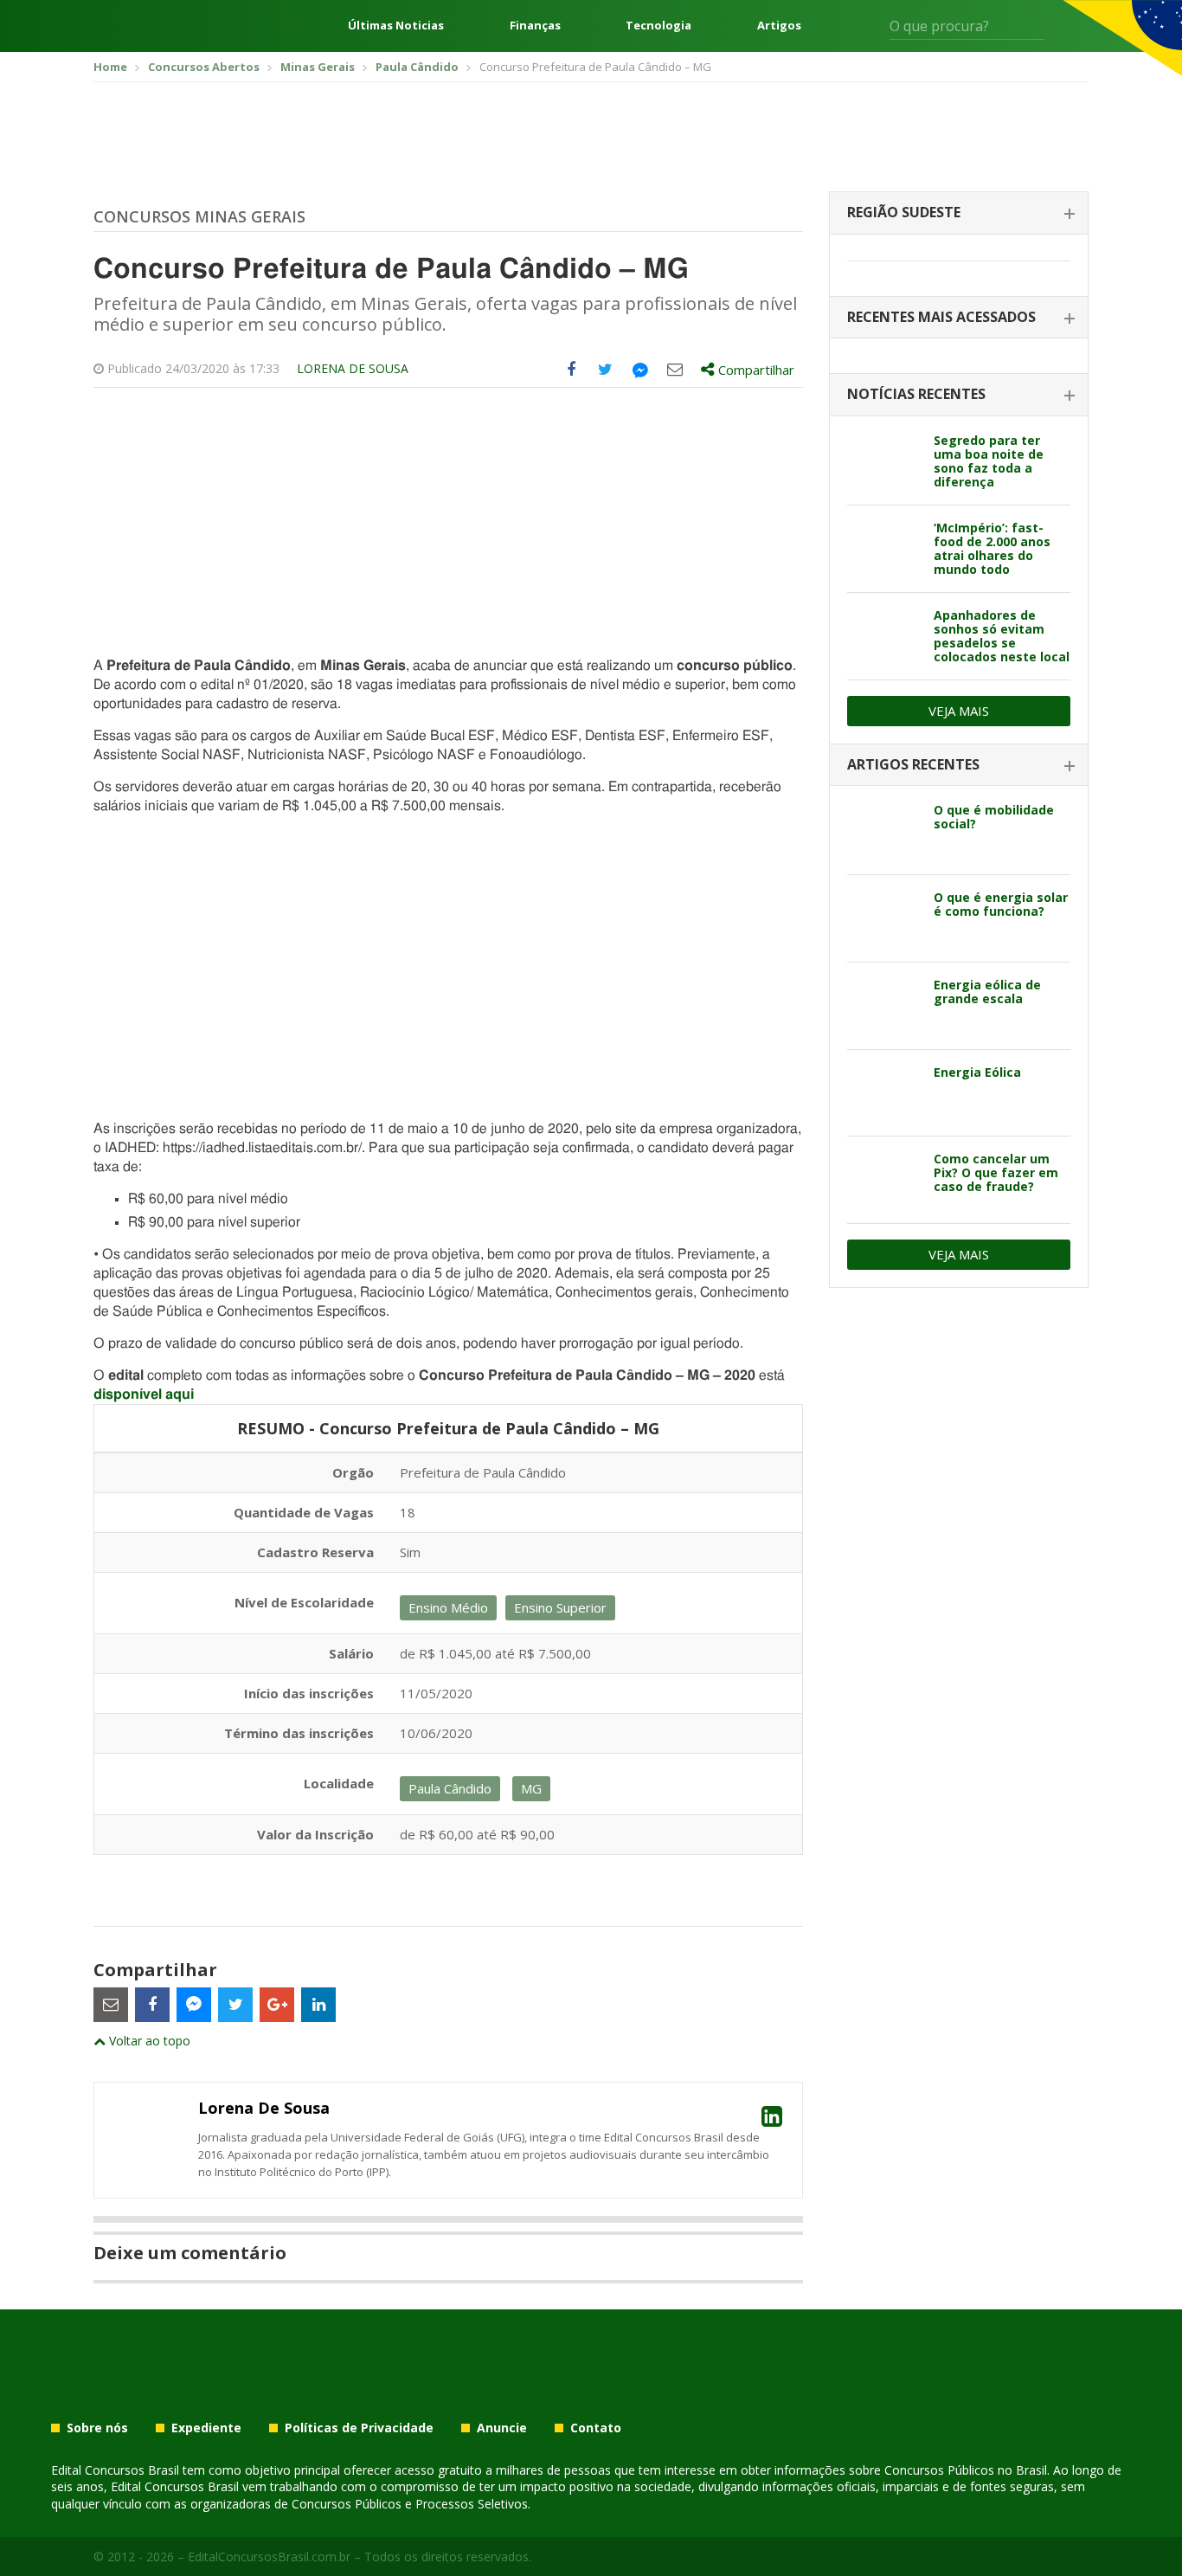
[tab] (959, 213)
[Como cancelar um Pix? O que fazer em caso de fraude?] (884, 1180)
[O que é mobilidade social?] (884, 831)
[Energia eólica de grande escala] (884, 1006)
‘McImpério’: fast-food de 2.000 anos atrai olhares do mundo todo (992, 548)
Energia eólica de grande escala (987, 992)
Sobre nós (97, 2428)
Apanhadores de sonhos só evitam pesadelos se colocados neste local (1002, 636)
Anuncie (502, 2428)
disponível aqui (144, 1394)
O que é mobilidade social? (994, 817)
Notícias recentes (916, 394)
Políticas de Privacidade (359, 2428)
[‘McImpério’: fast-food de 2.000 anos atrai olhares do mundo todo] (884, 549)
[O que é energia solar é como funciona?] (884, 918)
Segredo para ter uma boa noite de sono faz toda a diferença (989, 461)
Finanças (535, 26)
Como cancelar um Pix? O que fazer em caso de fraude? (996, 1172)
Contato (596, 2428)
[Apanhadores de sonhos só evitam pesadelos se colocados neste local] (884, 636)
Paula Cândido (450, 1788)
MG (531, 1788)
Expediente (206, 2428)
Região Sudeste (904, 212)
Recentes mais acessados (941, 317)
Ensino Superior (560, 1607)
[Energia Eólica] (884, 1093)
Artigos (779, 26)
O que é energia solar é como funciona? (1001, 904)
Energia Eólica (977, 1072)
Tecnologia (658, 26)
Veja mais (959, 711)
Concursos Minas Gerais (199, 216)
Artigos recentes (913, 764)
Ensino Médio (448, 1607)
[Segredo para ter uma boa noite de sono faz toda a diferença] (884, 461)
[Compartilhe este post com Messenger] (640, 370)
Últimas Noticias (396, 26)
